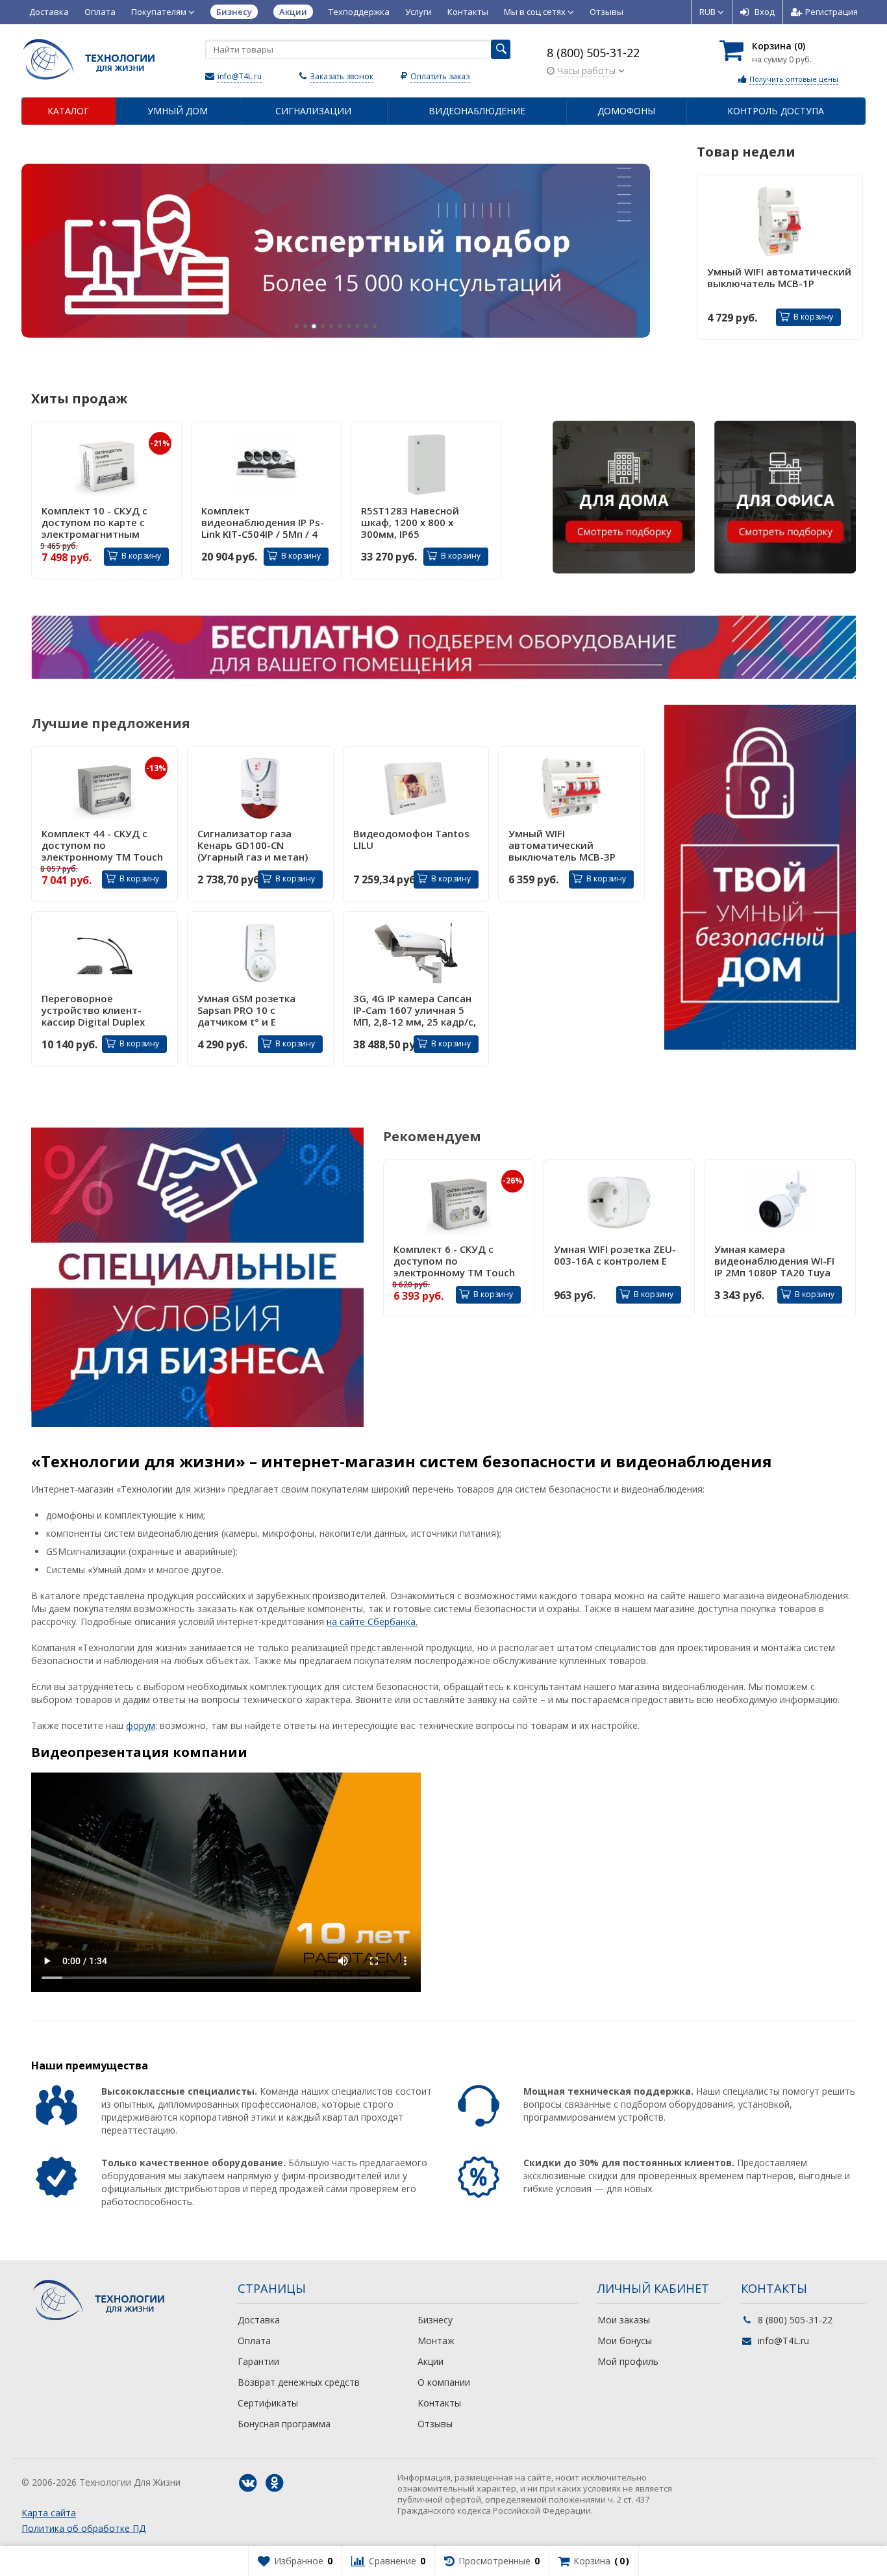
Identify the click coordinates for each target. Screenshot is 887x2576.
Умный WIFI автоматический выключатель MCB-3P (562, 845)
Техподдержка (359, 12)
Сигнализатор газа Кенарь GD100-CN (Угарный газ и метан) (253, 845)
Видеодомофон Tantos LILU (411, 840)
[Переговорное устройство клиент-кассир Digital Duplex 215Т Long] (105, 953)
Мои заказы (624, 2320)
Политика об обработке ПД (83, 2528)
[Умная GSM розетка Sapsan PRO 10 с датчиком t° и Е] (260, 953)
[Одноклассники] (275, 2483)
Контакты (468, 12)
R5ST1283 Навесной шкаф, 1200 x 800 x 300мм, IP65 (410, 522)
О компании (444, 2382)
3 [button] (314, 326)
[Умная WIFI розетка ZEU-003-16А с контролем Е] (619, 1203)
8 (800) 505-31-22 (593, 53)
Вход (765, 12)
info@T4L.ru (240, 76)
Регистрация (831, 12)
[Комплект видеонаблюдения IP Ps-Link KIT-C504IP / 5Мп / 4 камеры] (266, 464)
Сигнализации (313, 111)
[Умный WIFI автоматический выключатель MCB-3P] (571, 788)
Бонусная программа (284, 2424)
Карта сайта (49, 2513)
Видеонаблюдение (477, 111)
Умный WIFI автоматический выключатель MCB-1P (779, 278)
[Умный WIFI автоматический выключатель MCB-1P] (780, 221)
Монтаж (436, 2341)
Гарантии (258, 2361)
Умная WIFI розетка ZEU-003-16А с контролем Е (615, 1255)
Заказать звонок (342, 76)
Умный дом (178, 111)
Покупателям (160, 12)
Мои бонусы (625, 2341)
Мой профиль (628, 2361)
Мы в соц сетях (536, 12)
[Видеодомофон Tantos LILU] (416, 788)
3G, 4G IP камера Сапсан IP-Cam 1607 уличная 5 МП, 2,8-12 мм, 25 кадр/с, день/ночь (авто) (415, 1010)
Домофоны (626, 111)
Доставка (49, 12)
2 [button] (305, 326)
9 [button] (366, 326)
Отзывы (606, 12)
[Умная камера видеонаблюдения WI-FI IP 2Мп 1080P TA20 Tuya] (780, 1203)
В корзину (813, 317)
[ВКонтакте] (248, 2483)
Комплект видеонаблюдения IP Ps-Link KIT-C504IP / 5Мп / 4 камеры (263, 522)
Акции (431, 2361)
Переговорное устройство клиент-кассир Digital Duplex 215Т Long (93, 1010)
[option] (336, 251)
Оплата (100, 12)
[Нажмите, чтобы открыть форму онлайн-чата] (443, 646)
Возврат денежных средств (299, 2382)
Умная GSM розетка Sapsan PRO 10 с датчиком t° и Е (246, 1010)
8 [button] (357, 326)
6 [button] (340, 326)
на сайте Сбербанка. (372, 1622)
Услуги (419, 12)
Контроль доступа (776, 111)
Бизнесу (435, 2320)
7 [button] (349, 326)
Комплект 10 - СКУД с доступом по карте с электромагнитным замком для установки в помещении (103, 522)
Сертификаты (268, 2403)
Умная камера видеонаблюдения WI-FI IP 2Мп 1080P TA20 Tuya (774, 1261)
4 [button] (322, 326)
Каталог (68, 111)
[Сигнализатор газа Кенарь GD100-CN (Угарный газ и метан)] (260, 788)
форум (141, 1725)
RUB (708, 12)
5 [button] (331, 326)
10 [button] (375, 326)
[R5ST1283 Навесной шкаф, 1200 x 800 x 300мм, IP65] (426, 464)
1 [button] (296, 326)
